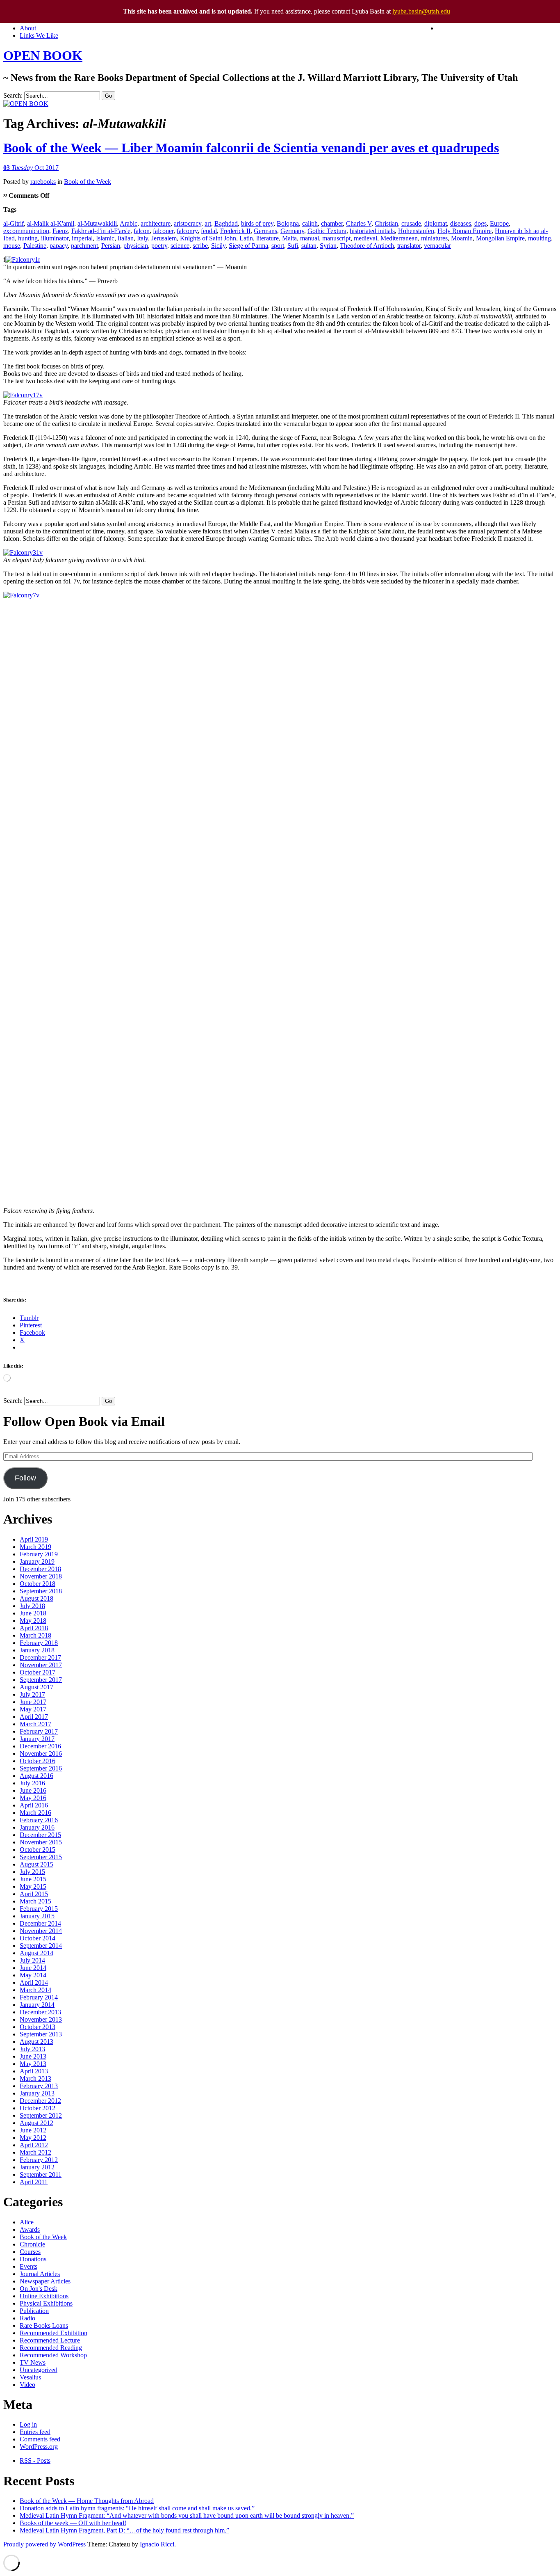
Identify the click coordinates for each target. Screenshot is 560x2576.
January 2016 (37, 1827)
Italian (126, 238)
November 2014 (41, 1931)
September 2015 (41, 1857)
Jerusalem (164, 238)
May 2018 (33, 1621)
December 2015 (40, 1835)
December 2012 (40, 2101)
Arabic (129, 223)
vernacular (437, 246)
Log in (28, 2424)
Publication (34, 2311)
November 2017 (41, 1665)
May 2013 (33, 2064)
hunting (28, 238)
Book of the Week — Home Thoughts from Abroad (87, 2501)
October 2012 (38, 2108)
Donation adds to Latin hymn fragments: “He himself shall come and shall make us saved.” (137, 2508)
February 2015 (39, 1909)
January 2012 (37, 2167)
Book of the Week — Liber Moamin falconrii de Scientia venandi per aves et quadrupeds (251, 148)
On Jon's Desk (39, 2289)
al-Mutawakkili (97, 223)
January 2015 (37, 1916)
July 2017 (32, 1694)
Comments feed (40, 2439)
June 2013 (33, 2056)
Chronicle (32, 2244)
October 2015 (38, 1850)
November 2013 (41, 2019)
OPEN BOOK (43, 55)
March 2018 (35, 1635)
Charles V (359, 223)
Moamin (462, 238)
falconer (163, 231)
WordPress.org (39, 2447)
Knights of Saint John (208, 238)
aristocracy (188, 223)
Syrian (328, 246)
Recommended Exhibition (53, 2333)
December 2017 (40, 1657)
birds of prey (257, 223)
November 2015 (41, 1842)
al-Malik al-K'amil (51, 223)
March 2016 (35, 1813)
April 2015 (34, 1894)
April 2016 (34, 1805)
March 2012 (35, 2152)
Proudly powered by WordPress (44, 2544)
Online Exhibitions (44, 2296)
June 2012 (33, 2130)
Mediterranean (399, 238)
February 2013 (39, 2086)
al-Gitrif (14, 223)
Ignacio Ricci (157, 2544)
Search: (13, 95)
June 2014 (33, 1968)
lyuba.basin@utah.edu (421, 11)
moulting (540, 238)
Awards (30, 2229)
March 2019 (35, 1547)
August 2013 (36, 2042)
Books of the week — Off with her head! (73, 2523)
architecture (156, 223)
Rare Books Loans (44, 2325)
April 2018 (34, 1628)
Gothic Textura (327, 231)
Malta (289, 238)
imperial (82, 238)
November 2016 (41, 1754)
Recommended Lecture (50, 2340)
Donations (33, 2259)
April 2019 (34, 1539)
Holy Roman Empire (464, 231)
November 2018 (41, 1576)
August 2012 (36, 2123)
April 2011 (34, 2182)
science (180, 246)
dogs (480, 223)
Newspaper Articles (45, 2281)
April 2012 (34, 2145)
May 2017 (33, 1709)
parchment (84, 246)
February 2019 (39, 1554)
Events (28, 2266)
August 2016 (36, 1776)
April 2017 (34, 1717)
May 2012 (33, 2138)
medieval (365, 238)
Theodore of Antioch (367, 246)
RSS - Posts (35, 2460)
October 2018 (38, 1584)
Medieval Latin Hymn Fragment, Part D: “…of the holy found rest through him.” (124, 2530)
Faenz (60, 231)
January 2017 (37, 1739)
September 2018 (41, 1591)
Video (27, 2385)
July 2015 (32, 1872)
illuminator (55, 238)
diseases (461, 223)
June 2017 (33, 1702)
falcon (142, 231)
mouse (12, 246)
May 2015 (33, 1886)
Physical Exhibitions (46, 2303)
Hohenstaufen (416, 231)
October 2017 (38, 1672)
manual (310, 238)
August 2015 (36, 1864)
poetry (159, 246)
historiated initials (372, 231)
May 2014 (33, 1975)
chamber (332, 223)
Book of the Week (88, 182)
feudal (209, 231)
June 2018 (33, 1613)
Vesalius (30, 2377)
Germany (292, 231)
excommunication (26, 231)
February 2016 (39, 1820)
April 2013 (34, 2071)
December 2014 (40, 1923)
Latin (246, 238)
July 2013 (32, 2049)
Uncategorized (39, 2370)
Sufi (293, 246)
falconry (187, 231)
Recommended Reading (51, 2348)
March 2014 (35, 1990)
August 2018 (36, 1598)
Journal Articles (40, 2274)
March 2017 (35, 1724)
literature (267, 238)
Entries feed (35, 2432)
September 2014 (41, 1946)
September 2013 (41, 2034)
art (208, 223)
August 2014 (36, 1953)
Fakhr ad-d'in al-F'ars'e (101, 231)
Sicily (218, 246)
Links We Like (39, 35)
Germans (265, 231)
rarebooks (43, 182)
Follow (25, 1478)
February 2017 (39, 1731)
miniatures (434, 238)
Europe (499, 223)
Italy (142, 238)
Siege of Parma (248, 246)
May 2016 (33, 1798)
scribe (200, 246)
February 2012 (39, 2160)
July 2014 (32, 1960)
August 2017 (36, 1687)
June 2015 (33, 1879)
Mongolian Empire (500, 238)
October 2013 (38, 2027)
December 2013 (40, 2012)
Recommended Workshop (53, 2355)
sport (278, 246)
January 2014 (37, 2005)
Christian (386, 223)
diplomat (436, 223)
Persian (111, 246)
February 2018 (39, 1643)
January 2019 (37, 1561)
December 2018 (40, 1569)
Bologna (288, 223)
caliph (310, 223)
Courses (30, 2252)
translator (409, 246)
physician (136, 246)
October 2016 (38, 1761)
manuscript (336, 238)
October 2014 (38, 1938)
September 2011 (41, 2175)
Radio (27, 2318)
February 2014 (39, 1997)
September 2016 (41, 1768)
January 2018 (37, 1650)
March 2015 (35, 1901)
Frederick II (235, 231)
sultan (309, 246)
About (28, 28)
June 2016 (33, 1790)
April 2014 (34, 1982)
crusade (411, 223)
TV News (33, 2362)
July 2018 (32, 1606)
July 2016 (32, 1783)
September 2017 (41, 1680)
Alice (27, 2222)
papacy (59, 246)
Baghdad (226, 223)
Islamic (105, 238)
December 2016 (40, 1746)
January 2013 (37, 2093)
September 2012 (41, 2115)
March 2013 (35, 2078)
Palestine (35, 246)
